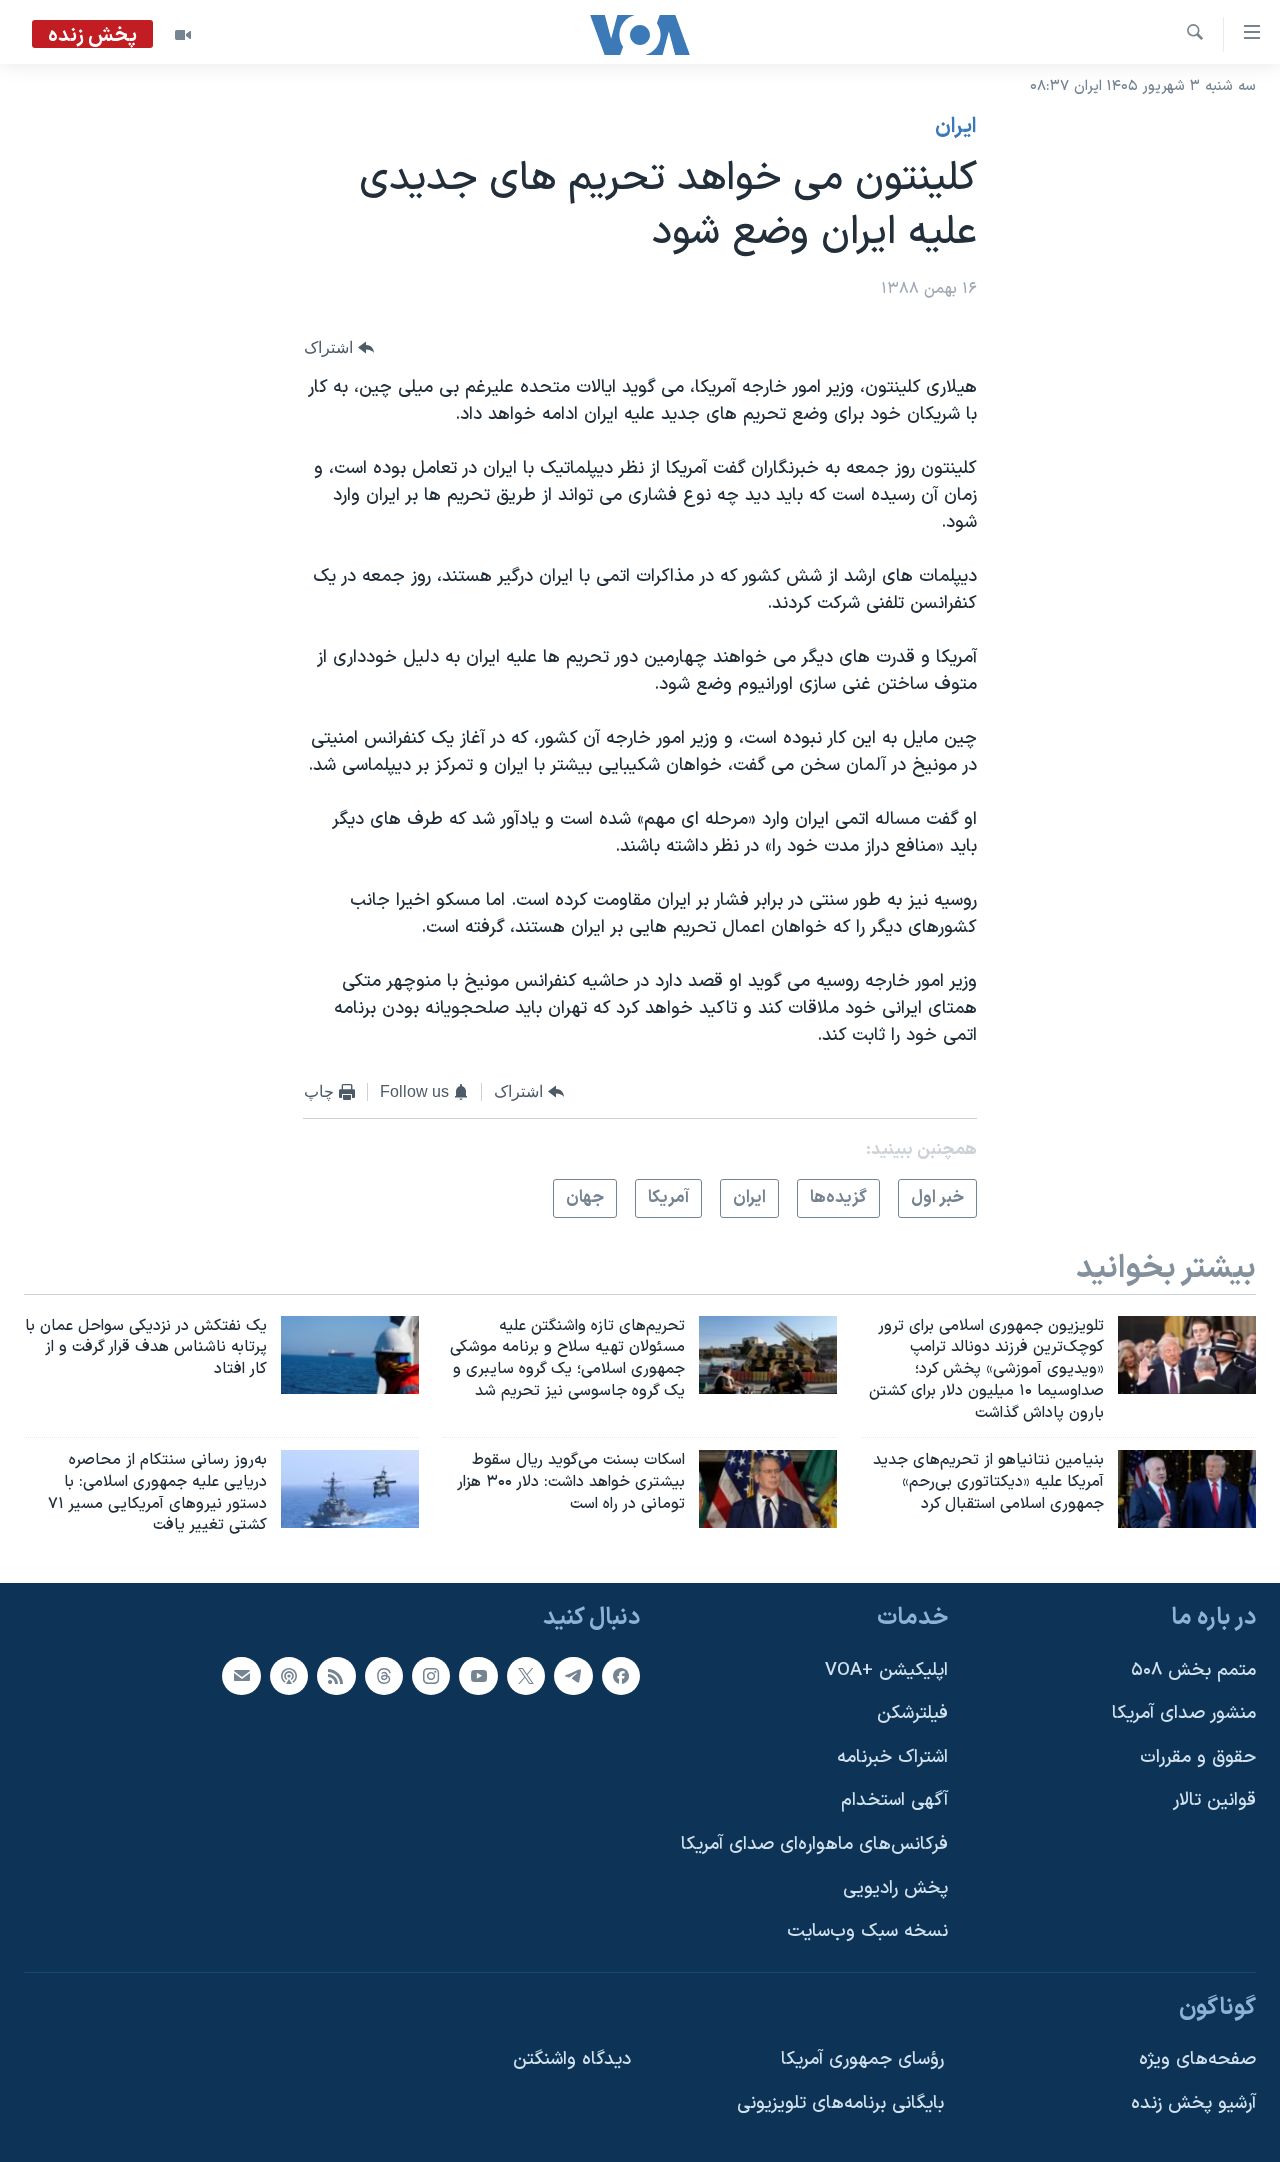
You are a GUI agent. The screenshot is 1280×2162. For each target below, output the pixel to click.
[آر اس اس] (336, 1676)
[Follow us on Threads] (384, 1676)
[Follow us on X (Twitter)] (526, 1676)
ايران (956, 127)
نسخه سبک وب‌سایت (867, 1932)
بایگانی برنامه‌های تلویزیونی (840, 2103)
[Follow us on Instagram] (431, 1676)
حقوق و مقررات (1198, 1757)
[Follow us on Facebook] (621, 1676)
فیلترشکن (912, 1713)
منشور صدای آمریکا (1184, 1713)
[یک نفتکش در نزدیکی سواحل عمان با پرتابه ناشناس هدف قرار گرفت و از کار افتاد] (350, 1355)
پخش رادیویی (895, 1888)
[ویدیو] (183, 35)
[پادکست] (289, 1676)
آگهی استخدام (894, 1801)
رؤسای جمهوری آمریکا (862, 2060)
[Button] (339, 348)
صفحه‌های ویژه (1197, 2060)
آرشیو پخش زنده (1193, 2103)
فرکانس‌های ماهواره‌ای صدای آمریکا (814, 1844)
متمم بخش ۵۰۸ (1193, 1670)
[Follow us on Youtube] (478, 1676)
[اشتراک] (241, 1676)
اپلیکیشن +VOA (886, 1670)
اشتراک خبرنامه (892, 1757)
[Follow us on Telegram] (573, 1676)
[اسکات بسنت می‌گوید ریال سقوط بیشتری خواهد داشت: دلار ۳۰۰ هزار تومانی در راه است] (768, 1489)
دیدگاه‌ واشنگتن (572, 2060)
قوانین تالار (1214, 1801)
